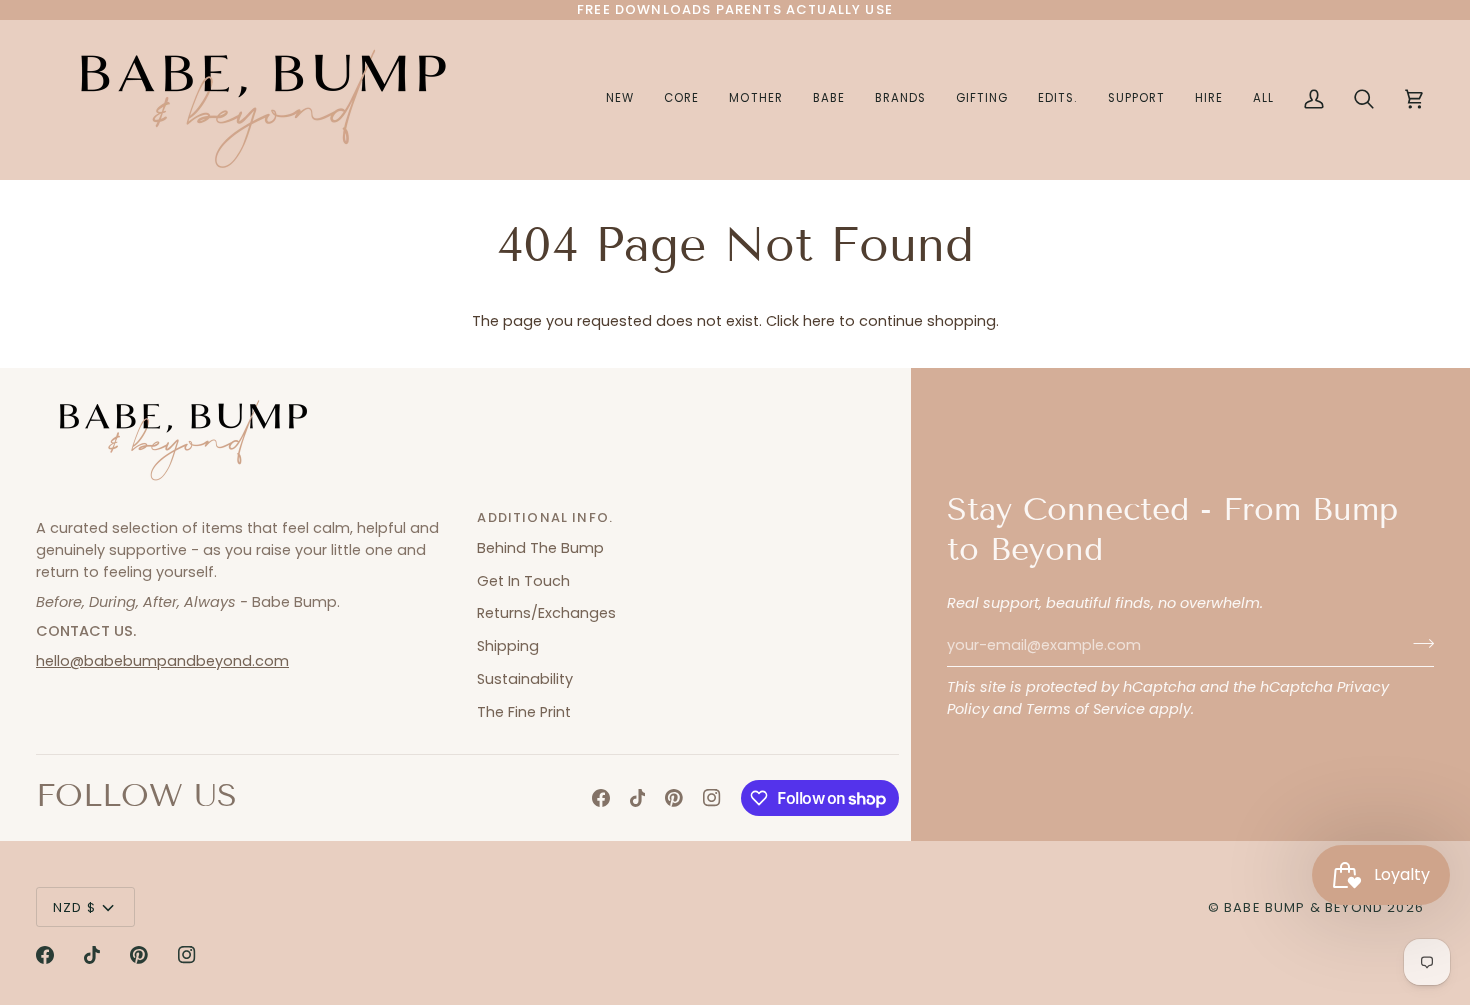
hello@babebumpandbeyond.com (162, 661)
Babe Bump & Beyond (1303, 907)
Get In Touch (523, 581)
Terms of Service (1085, 709)
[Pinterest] (674, 798)
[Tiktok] (638, 798)
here (819, 321)
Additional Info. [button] (545, 517)
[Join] (1417, 643)
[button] (755, 99)
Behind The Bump (540, 548)
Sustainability (525, 679)
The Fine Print (524, 712)
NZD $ (74, 907)
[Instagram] (712, 798)
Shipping (508, 646)
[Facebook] (601, 798)
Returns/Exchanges (546, 613)
